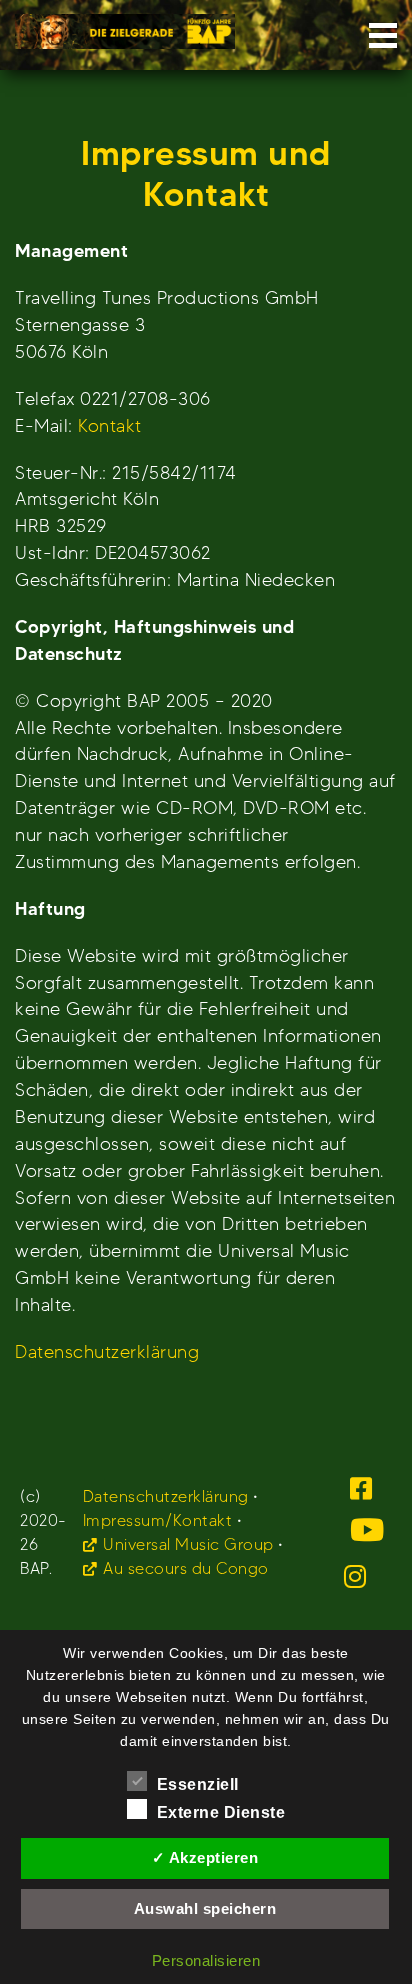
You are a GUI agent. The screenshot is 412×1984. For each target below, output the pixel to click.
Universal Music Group (188, 1544)
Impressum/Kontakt (158, 1520)
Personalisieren (206, 1960)
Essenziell (198, 1784)
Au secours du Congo (186, 1568)
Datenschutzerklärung (107, 1351)
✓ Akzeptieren (205, 1857)
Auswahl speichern (205, 1908)
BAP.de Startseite (125, 25)
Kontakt (110, 425)
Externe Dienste (221, 1812)
